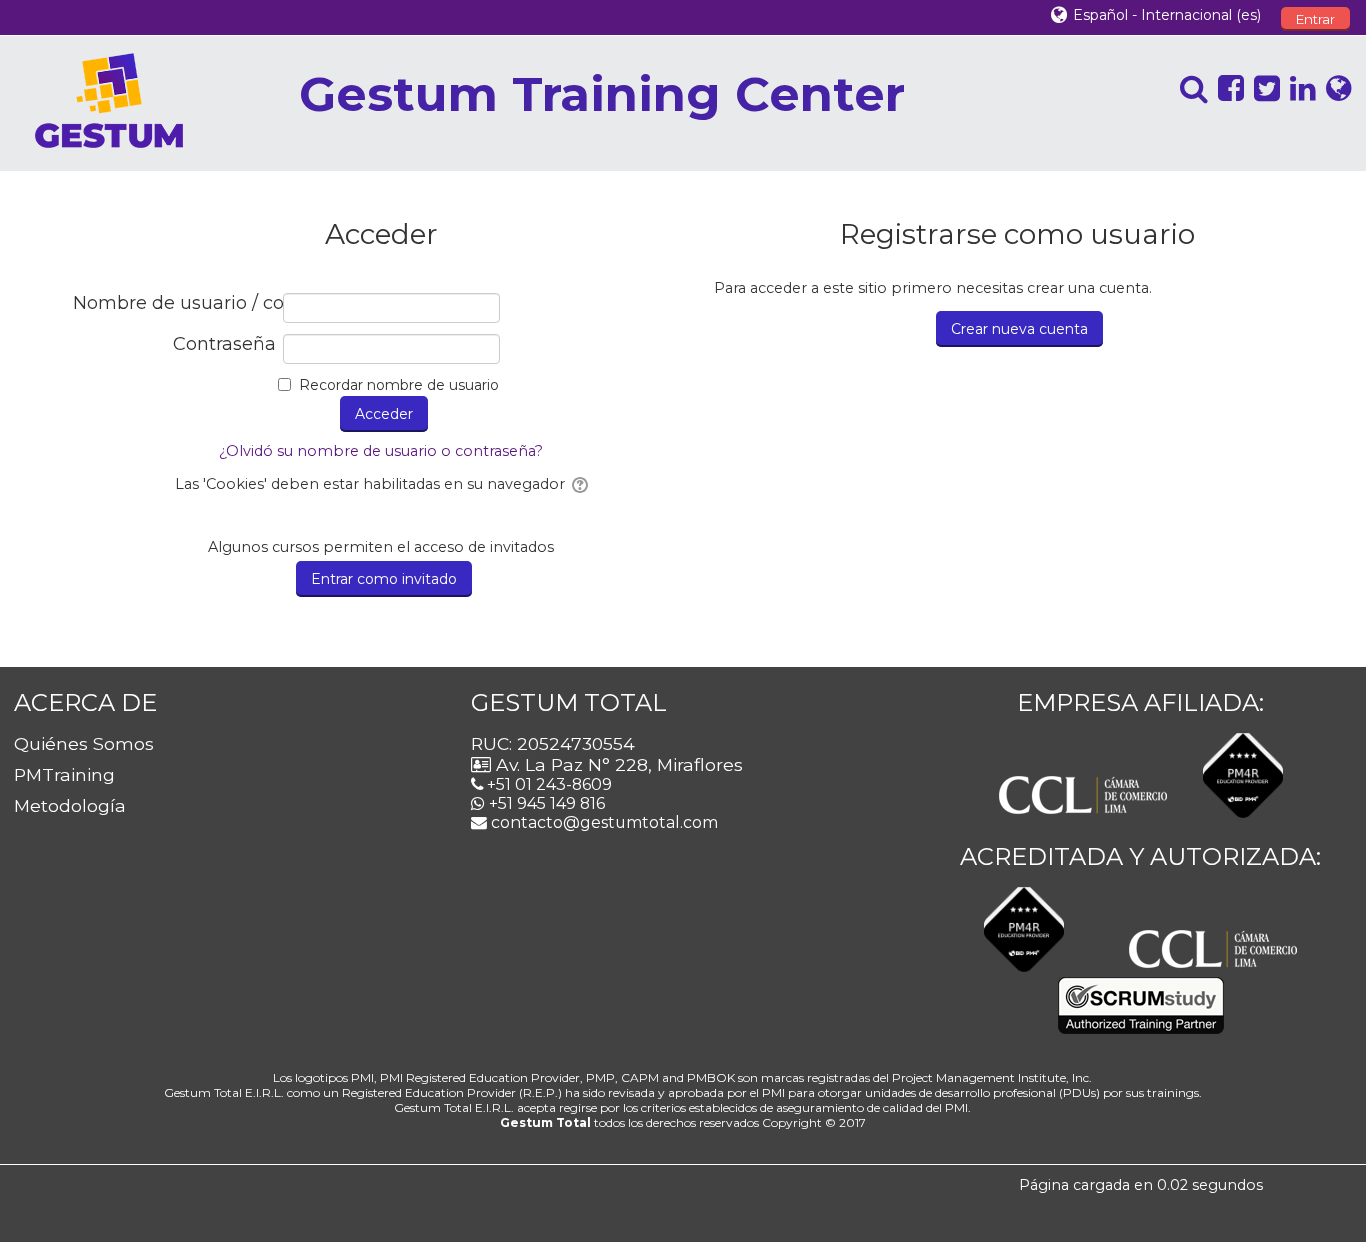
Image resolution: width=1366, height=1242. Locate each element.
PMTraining (64, 774)
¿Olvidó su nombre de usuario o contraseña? (381, 451)
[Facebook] (1226, 88)
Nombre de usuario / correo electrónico (174, 303)
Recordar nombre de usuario (399, 385)
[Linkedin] (1298, 88)
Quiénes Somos (84, 743)
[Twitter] (1262, 88)
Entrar (1315, 19)
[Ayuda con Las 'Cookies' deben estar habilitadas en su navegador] (578, 484)
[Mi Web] (1334, 88)
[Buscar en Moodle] (1189, 88)
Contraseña (224, 344)
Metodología (70, 805)
